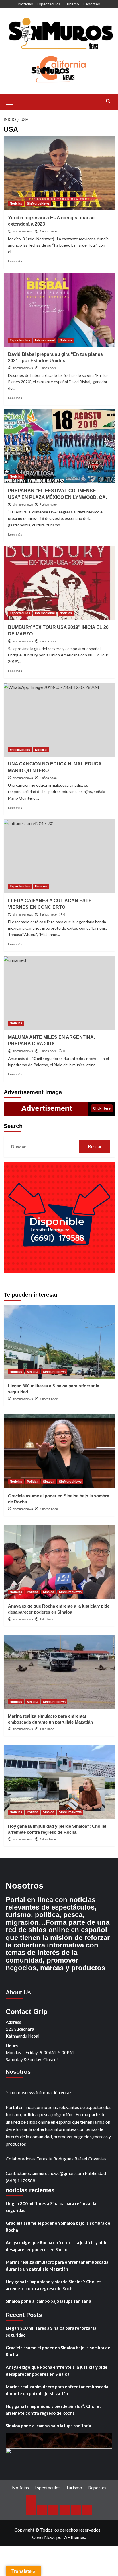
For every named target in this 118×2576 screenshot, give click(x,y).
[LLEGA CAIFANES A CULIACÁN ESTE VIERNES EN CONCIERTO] (59, 856)
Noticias (26, 4)
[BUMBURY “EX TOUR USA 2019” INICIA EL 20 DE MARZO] (59, 583)
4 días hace (48, 1839)
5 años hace (48, 368)
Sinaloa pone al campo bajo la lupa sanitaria (48, 2301)
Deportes (91, 4)
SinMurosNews (38, 203)
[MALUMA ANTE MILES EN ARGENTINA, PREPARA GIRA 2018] (59, 993)
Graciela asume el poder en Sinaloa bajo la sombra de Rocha (58, 2226)
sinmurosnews (23, 231)
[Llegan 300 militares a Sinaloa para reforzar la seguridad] (59, 1342)
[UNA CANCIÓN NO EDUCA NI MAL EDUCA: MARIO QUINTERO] (59, 720)
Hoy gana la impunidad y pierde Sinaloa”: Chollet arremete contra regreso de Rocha (53, 2285)
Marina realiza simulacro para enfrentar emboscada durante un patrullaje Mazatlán (57, 2265)
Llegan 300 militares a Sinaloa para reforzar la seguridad (51, 2207)
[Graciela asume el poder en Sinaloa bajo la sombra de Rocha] (59, 1451)
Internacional (45, 340)
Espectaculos (49, 4)
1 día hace (47, 1619)
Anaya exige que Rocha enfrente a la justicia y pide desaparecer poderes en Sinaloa (57, 2246)
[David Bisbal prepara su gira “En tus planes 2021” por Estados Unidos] (59, 310)
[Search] (108, 101)
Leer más (15, 261)
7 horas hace (49, 1399)
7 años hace (48, 505)
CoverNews (44, 2537)
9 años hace (48, 914)
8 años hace (48, 778)
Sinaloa (33, 1372)
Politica (33, 1482)
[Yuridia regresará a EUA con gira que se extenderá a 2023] (59, 173)
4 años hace (48, 231)
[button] (9, 101)
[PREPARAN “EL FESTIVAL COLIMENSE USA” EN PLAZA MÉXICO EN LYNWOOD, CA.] (59, 446)
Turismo (72, 4)
